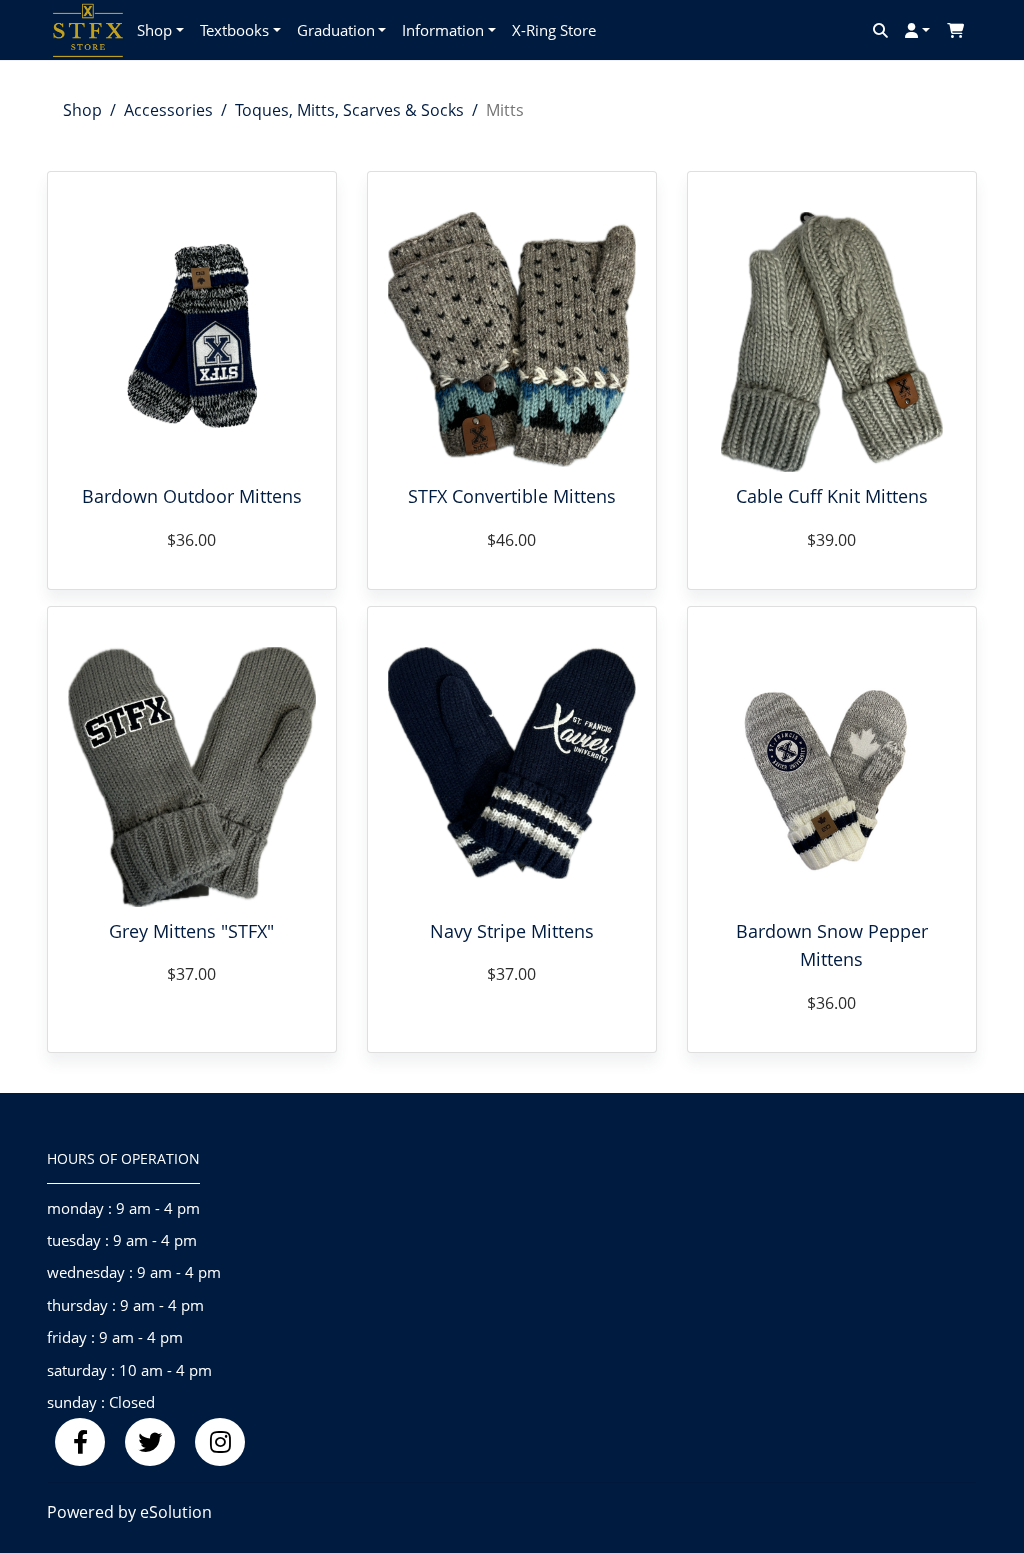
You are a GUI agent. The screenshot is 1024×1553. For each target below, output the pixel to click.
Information (443, 30)
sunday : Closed (101, 1402)
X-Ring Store (554, 30)
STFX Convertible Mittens (512, 496)
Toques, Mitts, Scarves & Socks (349, 110)
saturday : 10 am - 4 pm (129, 1370)
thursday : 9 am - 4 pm (125, 1305)
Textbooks (234, 30)
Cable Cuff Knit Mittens (832, 496)
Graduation (336, 30)
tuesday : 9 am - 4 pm (122, 1240)
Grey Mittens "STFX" (191, 931)
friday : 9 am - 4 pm (115, 1337)
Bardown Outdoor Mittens (192, 496)
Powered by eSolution (129, 1512)
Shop (154, 30)
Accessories (168, 110)
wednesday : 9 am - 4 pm (134, 1272)
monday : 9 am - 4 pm (123, 1208)
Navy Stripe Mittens (512, 931)
